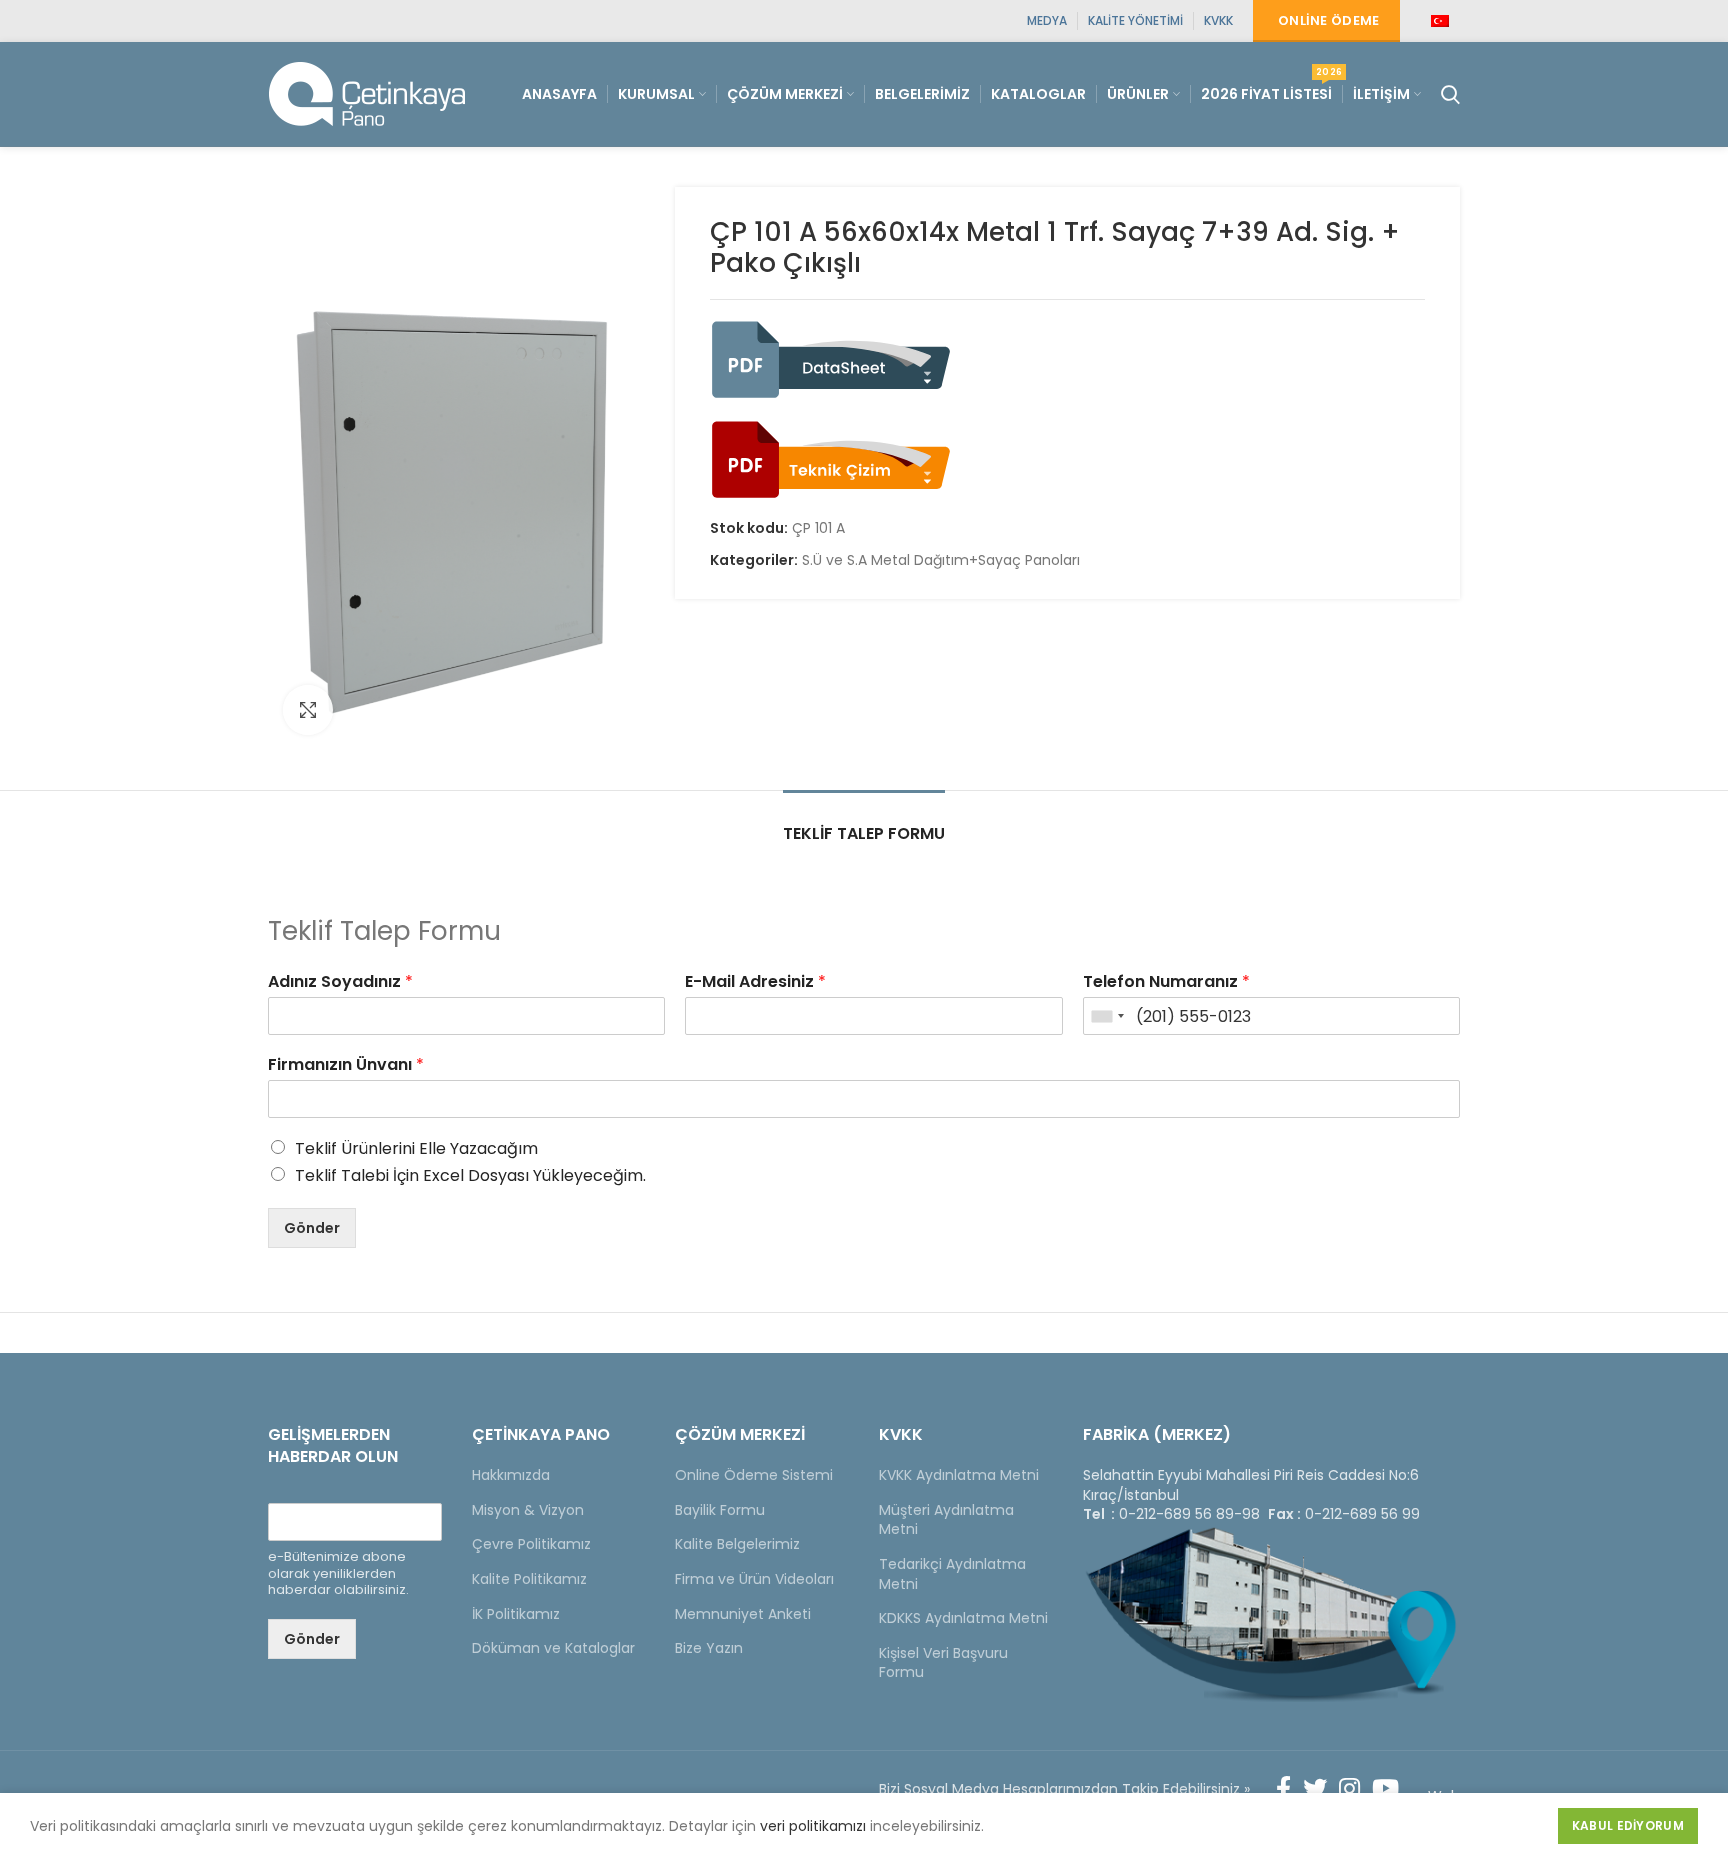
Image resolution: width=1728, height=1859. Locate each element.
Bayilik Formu (720, 1510)
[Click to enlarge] (308, 710)
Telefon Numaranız (1166, 982)
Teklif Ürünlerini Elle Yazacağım (416, 1148)
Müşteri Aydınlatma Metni (946, 1520)
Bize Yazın (709, 1648)
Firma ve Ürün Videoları (754, 1579)
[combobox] (1107, 1016)
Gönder (312, 1228)
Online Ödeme (1329, 20)
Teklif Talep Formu (864, 833)
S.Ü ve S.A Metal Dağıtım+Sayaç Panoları (941, 560)
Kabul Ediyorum (1628, 1825)
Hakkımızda (511, 1475)
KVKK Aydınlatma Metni (959, 1475)
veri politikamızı (813, 1826)
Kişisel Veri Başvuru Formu (943, 1663)
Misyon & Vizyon (528, 1510)
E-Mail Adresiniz (755, 982)
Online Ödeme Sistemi (754, 1475)
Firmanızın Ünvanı (346, 1065)
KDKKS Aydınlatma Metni (963, 1618)
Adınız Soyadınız (340, 982)
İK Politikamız (516, 1614)
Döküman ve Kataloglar (553, 1648)
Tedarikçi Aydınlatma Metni (952, 1574)
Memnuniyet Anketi (743, 1614)
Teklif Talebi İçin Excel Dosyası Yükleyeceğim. (470, 1175)
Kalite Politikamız (529, 1579)
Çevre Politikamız (531, 1544)
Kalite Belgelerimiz (737, 1544)
